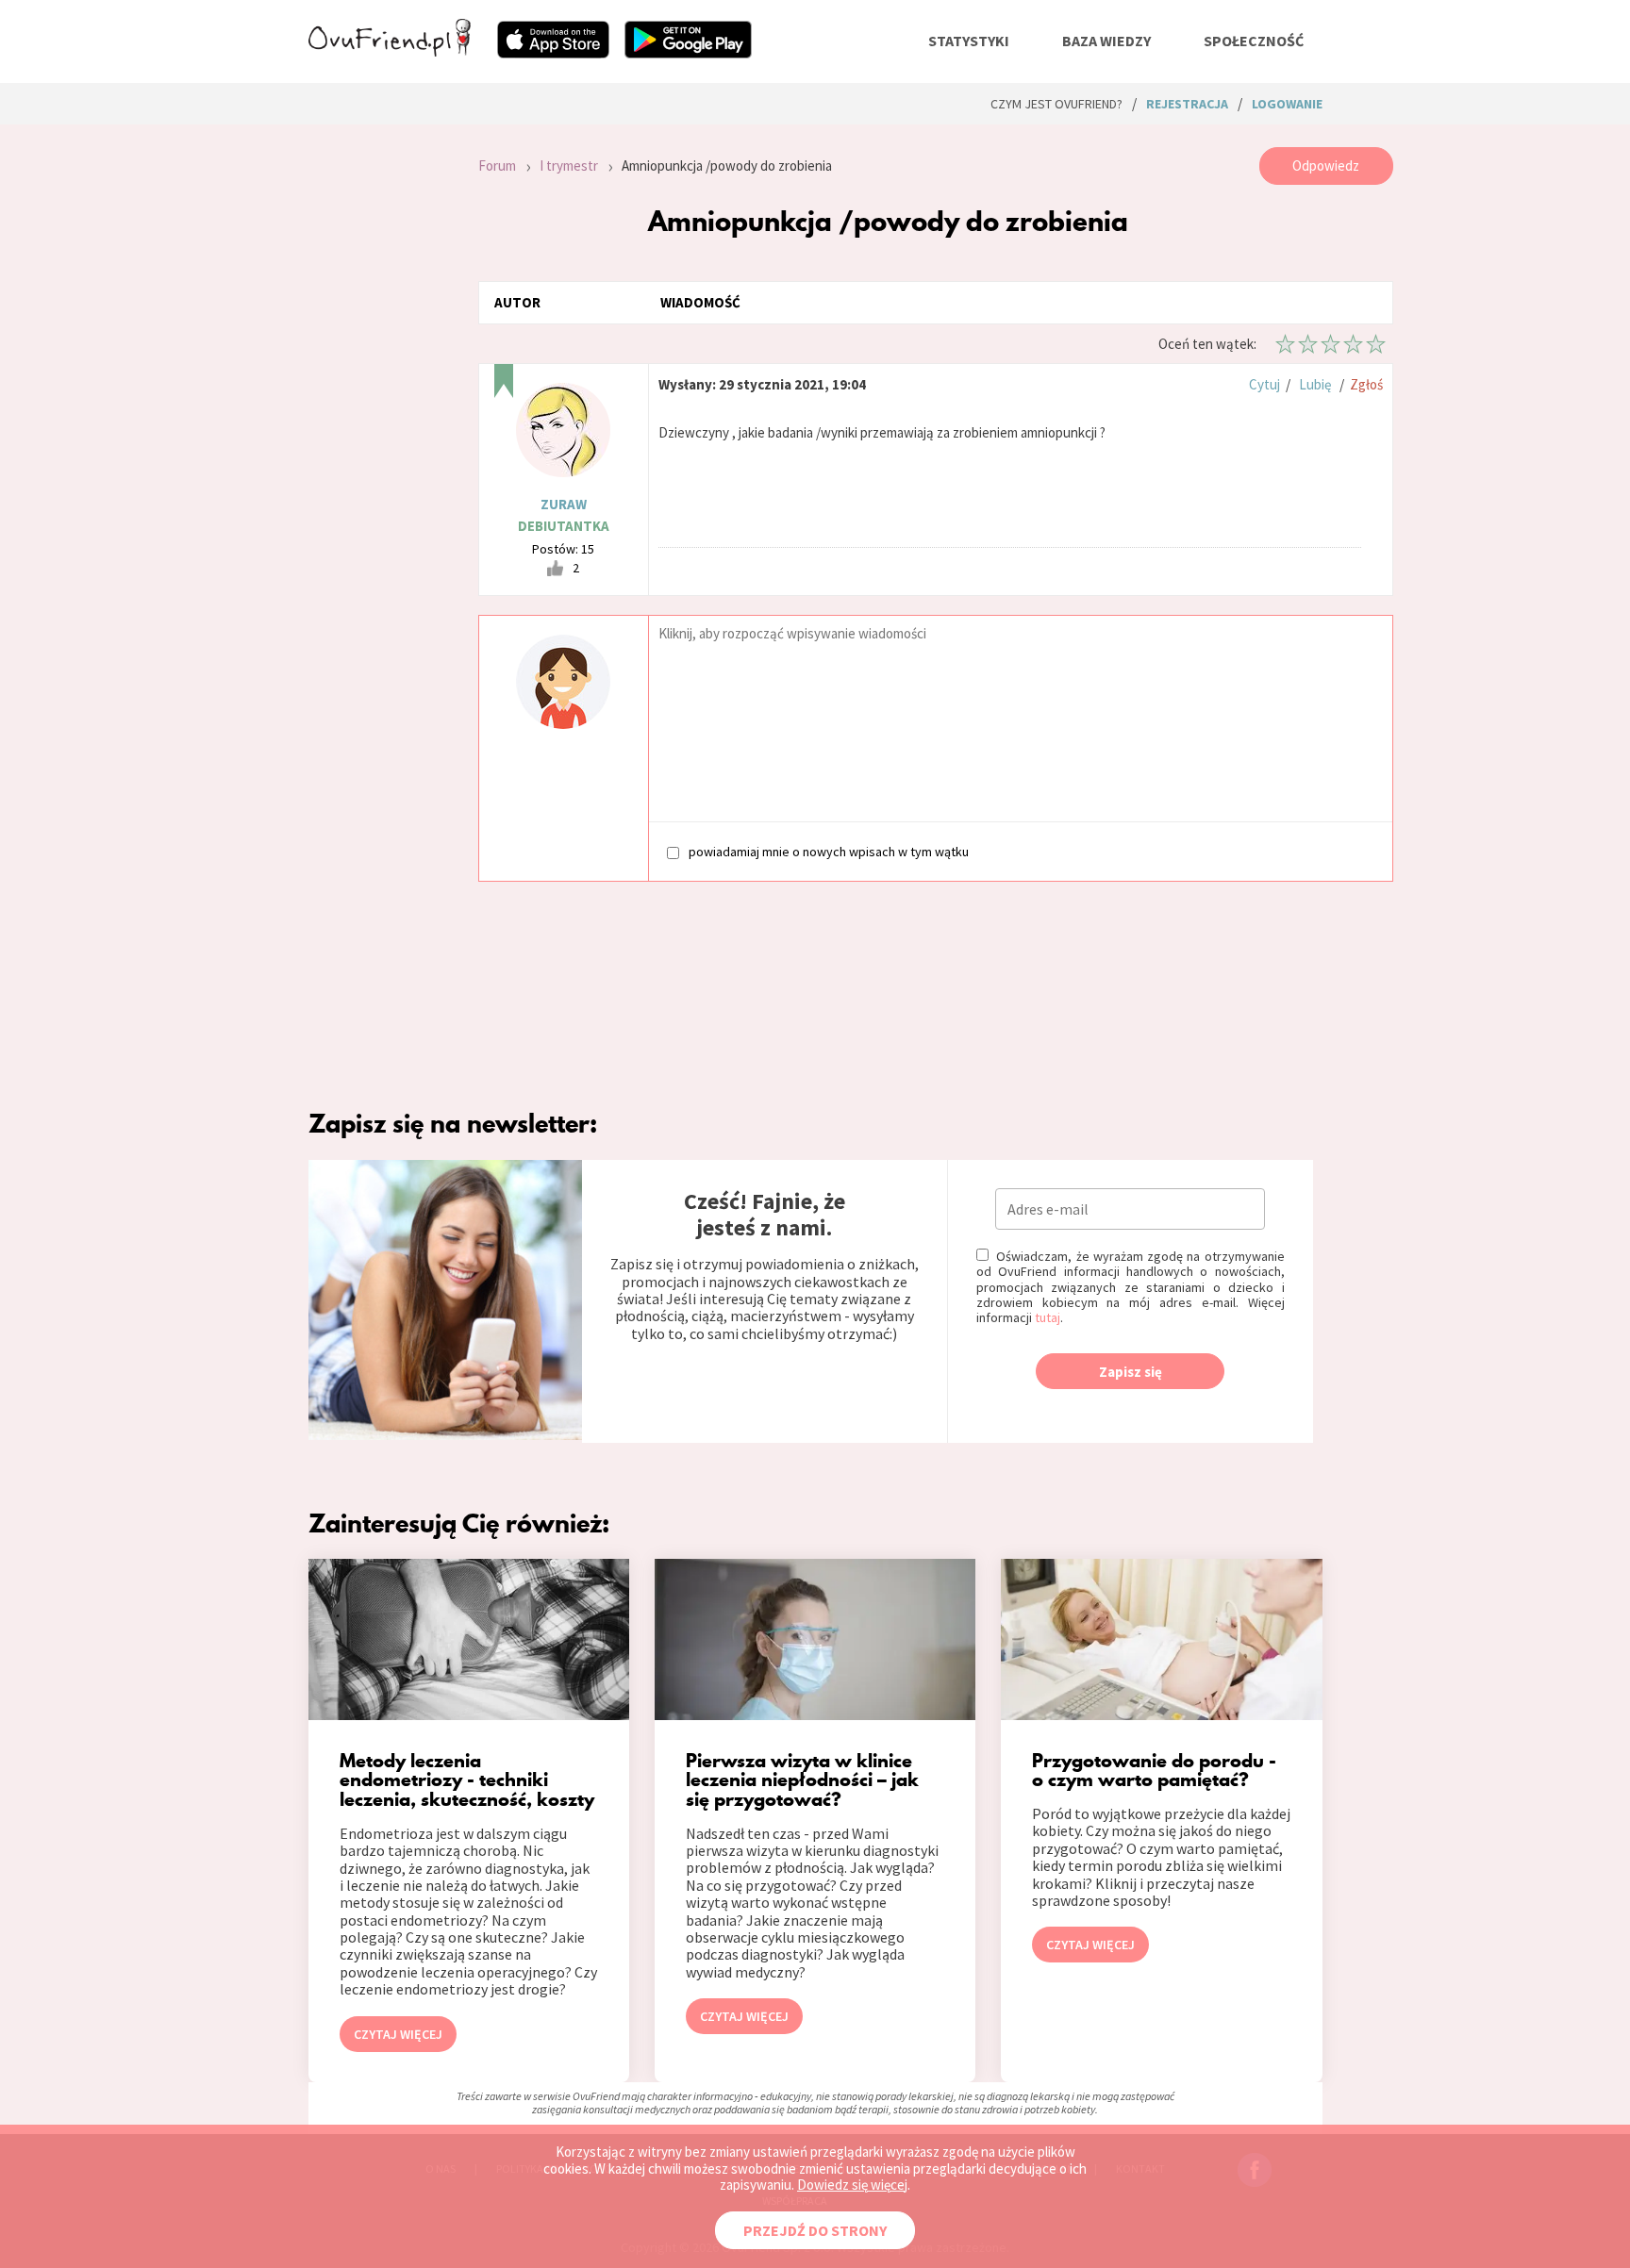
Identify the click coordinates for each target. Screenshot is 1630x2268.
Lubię (1315, 384)
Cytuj (1264, 384)
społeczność (1254, 41)
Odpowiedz (1326, 166)
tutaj (1048, 1317)
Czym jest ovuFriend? (1056, 104)
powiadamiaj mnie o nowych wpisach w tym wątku (829, 851)
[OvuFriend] (390, 51)
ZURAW (564, 504)
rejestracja (1187, 104)
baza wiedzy (1106, 41)
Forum (497, 166)
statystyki (969, 41)
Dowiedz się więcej (852, 2185)
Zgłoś (1366, 384)
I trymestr (569, 166)
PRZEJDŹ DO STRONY (815, 2230)
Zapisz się (1131, 1372)
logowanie (1287, 104)
